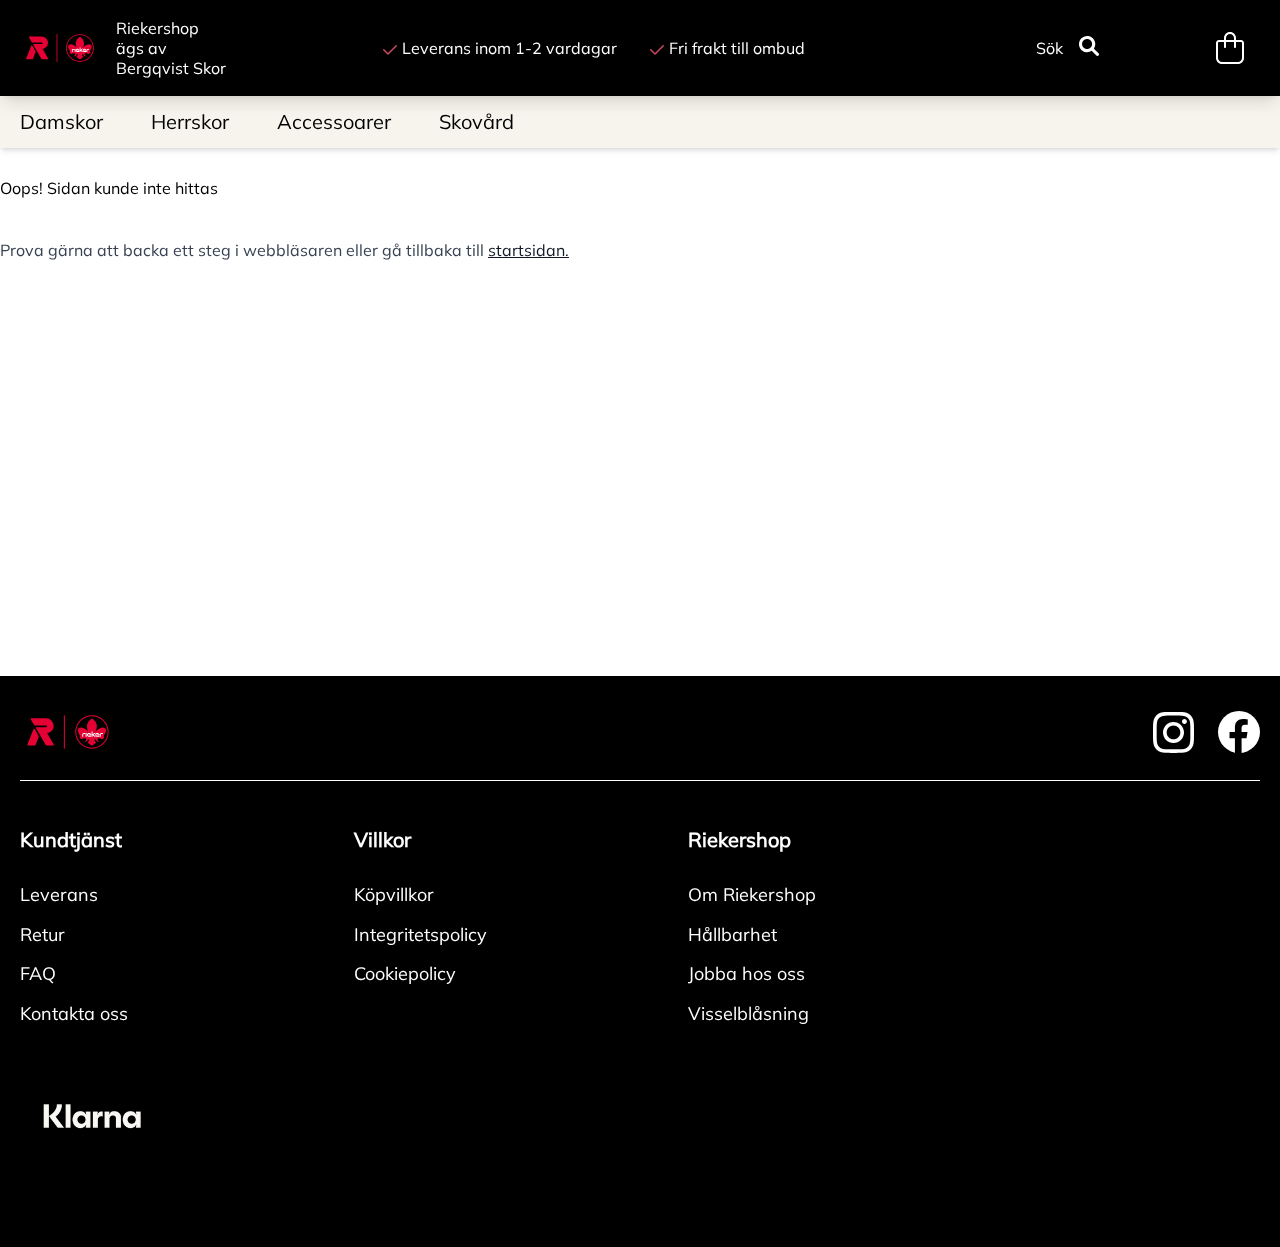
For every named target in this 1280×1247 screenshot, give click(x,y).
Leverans (59, 894)
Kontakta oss (74, 1013)
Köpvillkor (394, 894)
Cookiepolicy (405, 973)
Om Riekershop (752, 894)
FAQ (38, 973)
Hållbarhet (732, 934)
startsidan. (528, 250)
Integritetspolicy (420, 934)
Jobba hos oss (746, 973)
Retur (42, 934)
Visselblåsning (748, 1013)
